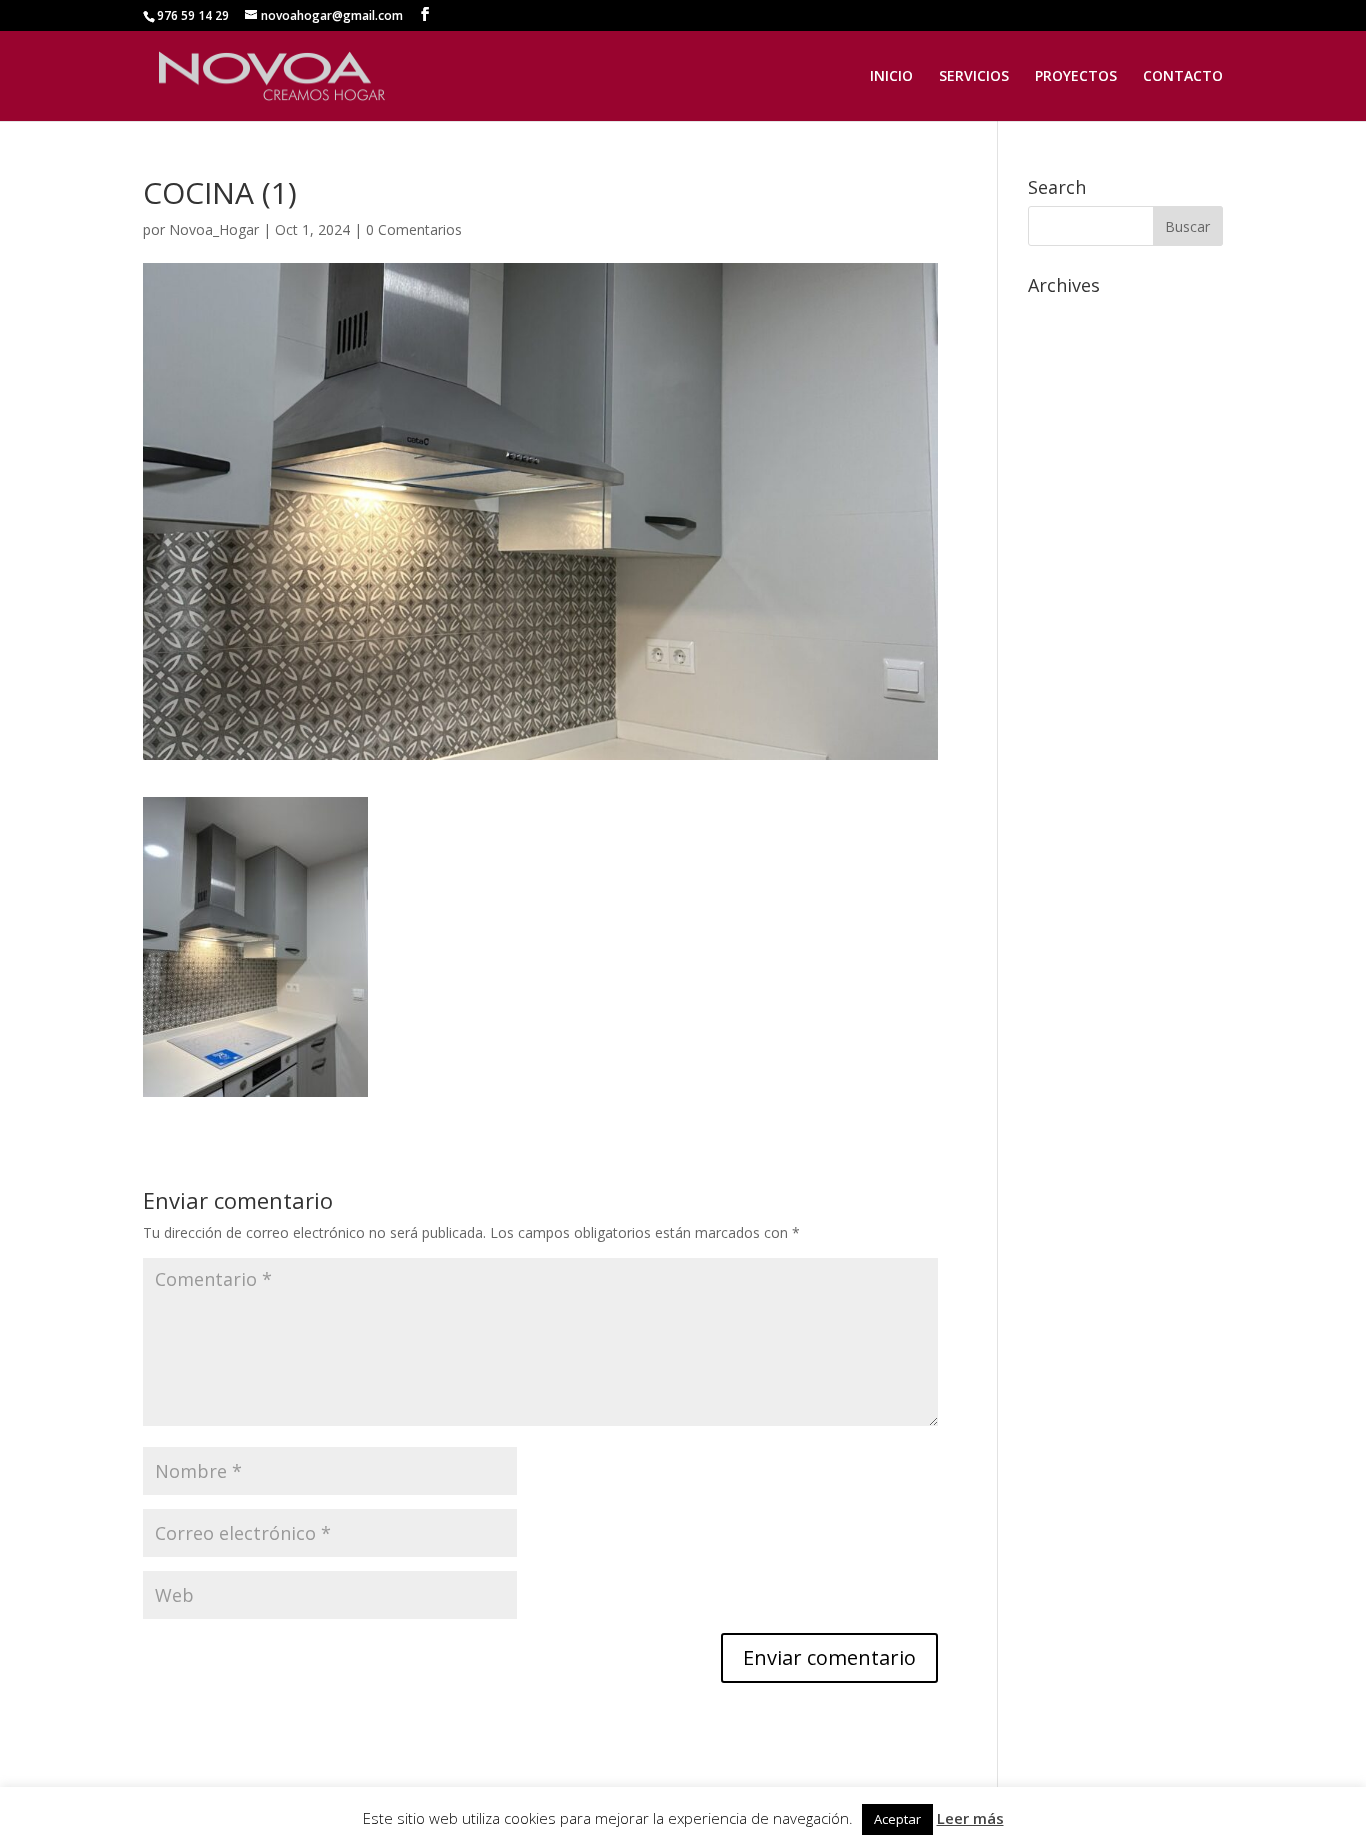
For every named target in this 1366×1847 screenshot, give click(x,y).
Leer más (970, 1818)
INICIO (891, 77)
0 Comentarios (414, 229)
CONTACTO (1183, 77)
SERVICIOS (974, 77)
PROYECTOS (1076, 77)
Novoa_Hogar (214, 229)
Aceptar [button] (897, 1819)
